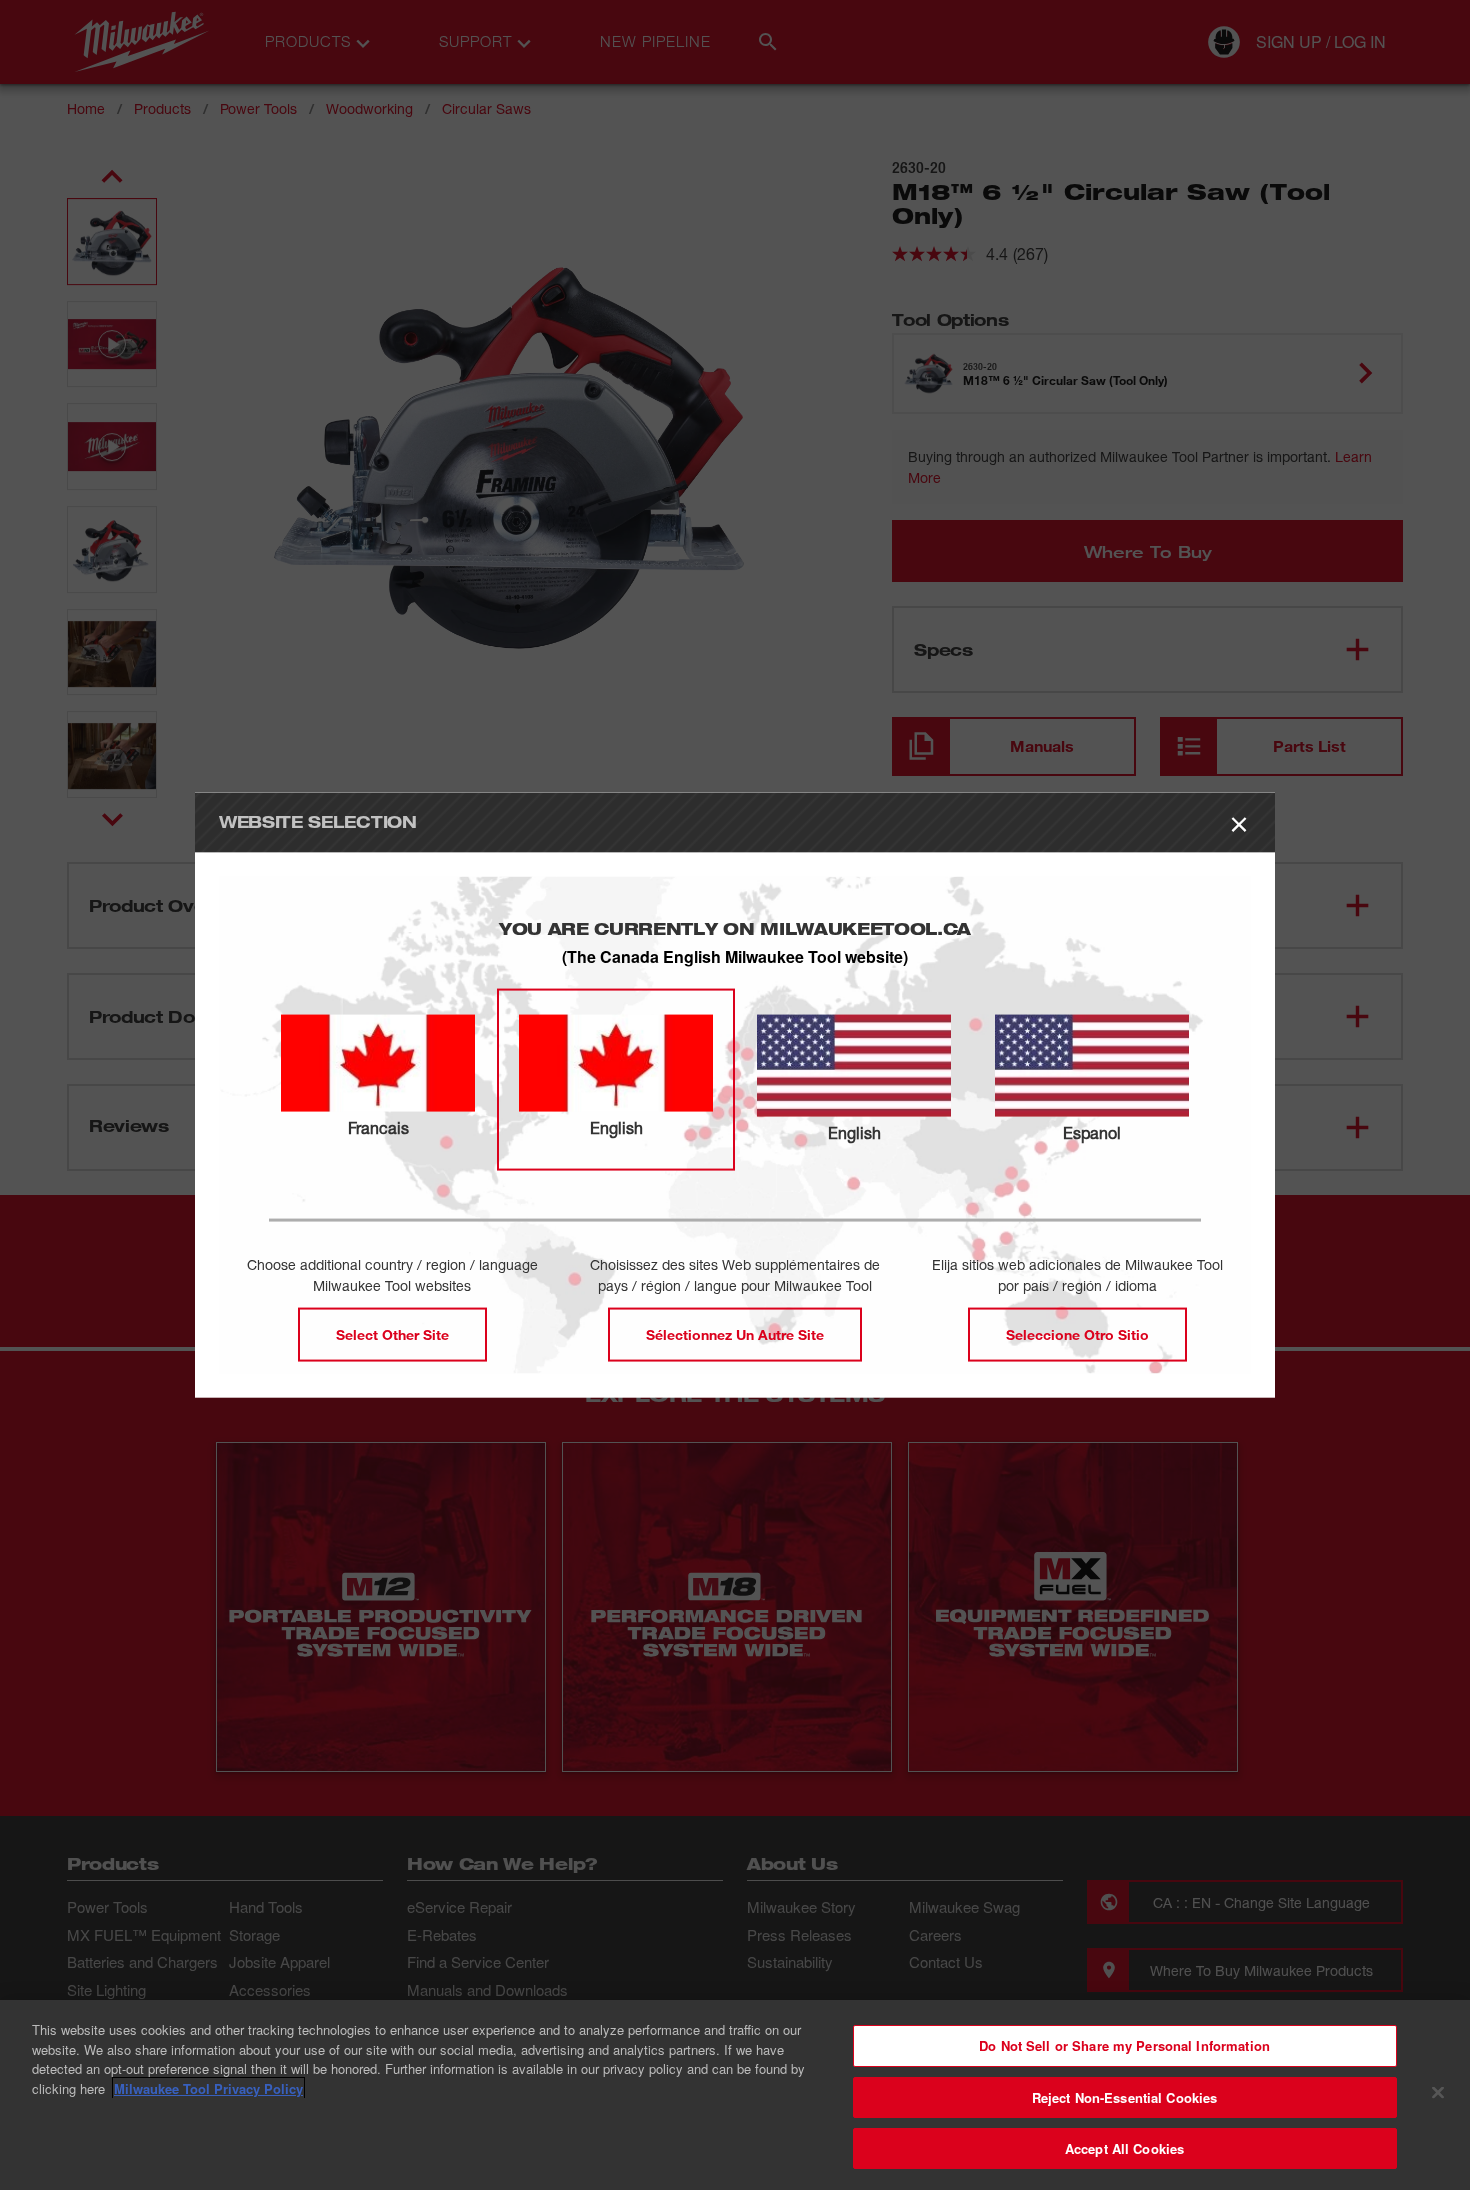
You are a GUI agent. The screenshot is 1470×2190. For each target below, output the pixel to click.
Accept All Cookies (1124, 2148)
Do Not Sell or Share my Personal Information (1124, 2045)
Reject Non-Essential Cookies (1125, 2097)
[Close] (1438, 2093)
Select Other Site (392, 1333)
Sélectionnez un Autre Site (735, 1333)
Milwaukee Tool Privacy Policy (208, 2088)
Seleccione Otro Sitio (1077, 1333)
